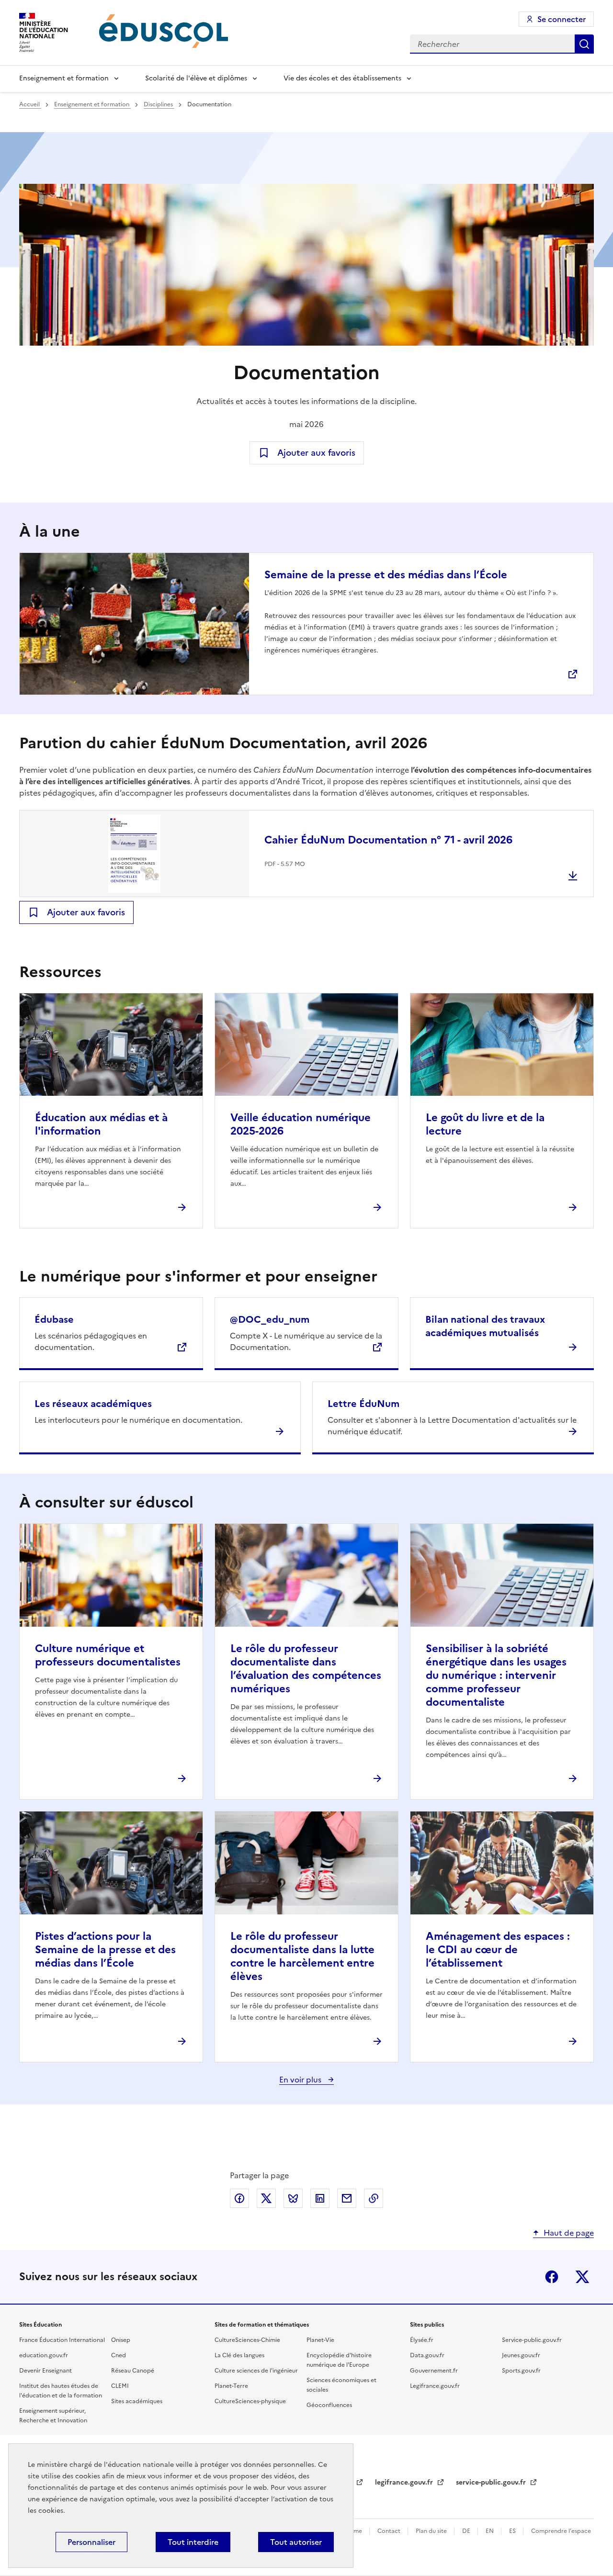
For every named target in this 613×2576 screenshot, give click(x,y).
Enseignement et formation (64, 78)
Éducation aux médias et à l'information (101, 1124)
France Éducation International (62, 2340)
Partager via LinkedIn (320, 2198)
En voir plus (301, 2080)
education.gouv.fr (44, 2355)
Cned (119, 2355)
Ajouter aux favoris (316, 453)
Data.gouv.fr (427, 2355)
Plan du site (432, 2531)
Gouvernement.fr (434, 2371)
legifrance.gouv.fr (405, 2482)
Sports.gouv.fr (521, 2371)
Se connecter (562, 19)
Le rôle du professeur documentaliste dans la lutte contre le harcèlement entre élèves (302, 1956)
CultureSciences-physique (250, 2401)
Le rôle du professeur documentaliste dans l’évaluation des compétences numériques (306, 1669)
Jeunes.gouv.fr (521, 2355)
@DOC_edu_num (270, 1319)
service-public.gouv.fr (492, 2482)
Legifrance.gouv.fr (435, 2386)
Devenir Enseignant (45, 2371)
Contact (390, 2531)
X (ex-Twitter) (582, 2277)
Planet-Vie (320, 2340)
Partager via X (266, 2198)
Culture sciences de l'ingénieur (256, 2371)
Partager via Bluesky (293, 2198)
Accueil (30, 104)
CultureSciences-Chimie (247, 2340)
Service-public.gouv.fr (532, 2340)
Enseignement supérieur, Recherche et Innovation (53, 2416)
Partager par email (347, 2198)
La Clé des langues (239, 2355)
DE (467, 2531)
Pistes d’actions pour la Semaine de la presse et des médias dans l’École (105, 1950)
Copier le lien (374, 2198)
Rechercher (584, 44)
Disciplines (159, 104)
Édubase (54, 1319)
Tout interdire (193, 2542)
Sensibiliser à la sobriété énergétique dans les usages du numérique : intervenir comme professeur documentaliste (496, 1675)
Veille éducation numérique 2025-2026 (301, 1124)
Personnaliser (91, 2542)
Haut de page (569, 2233)
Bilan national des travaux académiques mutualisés (485, 1326)
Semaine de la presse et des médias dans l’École (386, 575)
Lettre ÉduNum (363, 1404)
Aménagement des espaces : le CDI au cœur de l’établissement (498, 1950)
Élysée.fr (422, 2340)
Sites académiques (137, 2401)
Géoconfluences (329, 2405)
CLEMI (120, 2386)
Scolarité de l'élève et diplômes (196, 78)
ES (513, 2531)
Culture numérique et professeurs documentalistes (108, 1655)
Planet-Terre (231, 2386)
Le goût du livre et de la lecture (485, 1124)
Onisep (121, 2340)
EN (490, 2531)
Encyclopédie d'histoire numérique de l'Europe (339, 2360)
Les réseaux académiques (93, 1404)
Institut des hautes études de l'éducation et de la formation (61, 2391)
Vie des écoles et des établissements (342, 78)
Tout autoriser (296, 2542)
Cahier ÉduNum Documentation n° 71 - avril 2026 (388, 840)
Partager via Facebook (239, 2198)
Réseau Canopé (133, 2371)
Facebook (552, 2277)
